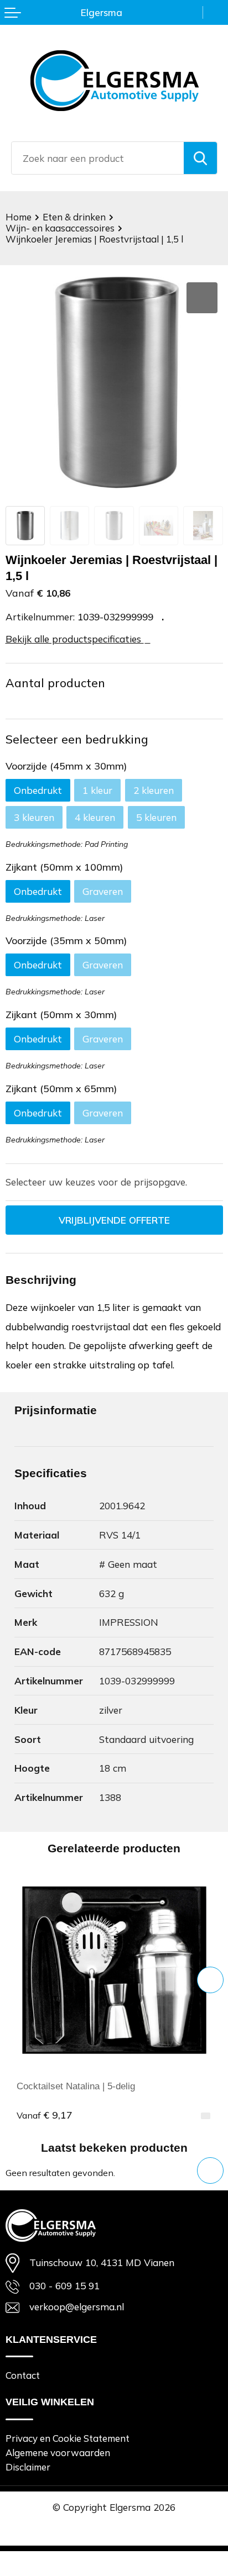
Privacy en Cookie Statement (68, 2438)
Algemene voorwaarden (58, 2453)
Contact (23, 2375)
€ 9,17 (45, 2115)
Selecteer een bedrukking (77, 739)
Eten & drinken (74, 217)
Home (19, 217)
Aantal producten (55, 683)
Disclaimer (28, 2467)
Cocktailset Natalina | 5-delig (76, 2086)
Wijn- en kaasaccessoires (60, 228)
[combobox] (98, 158)
